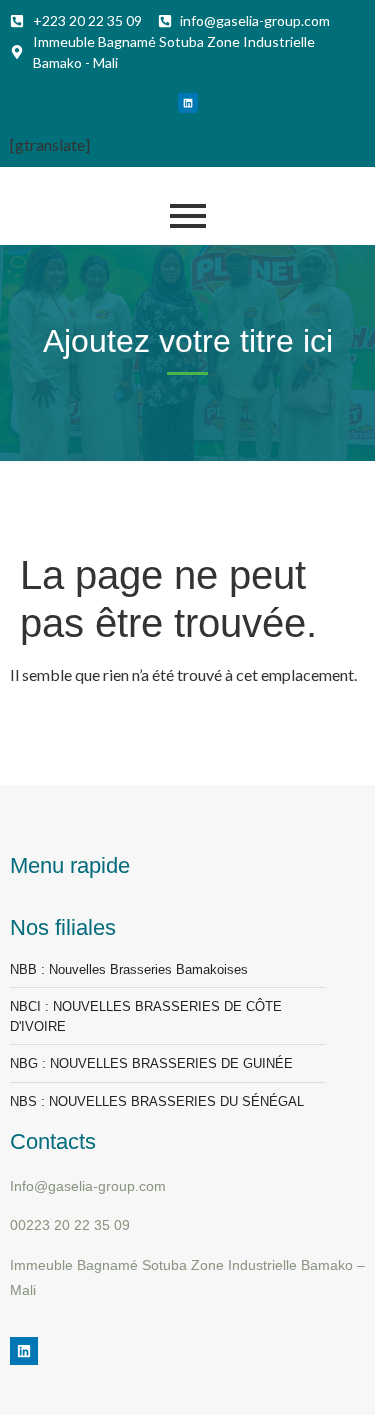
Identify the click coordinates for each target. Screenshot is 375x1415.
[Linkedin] (188, 103)
